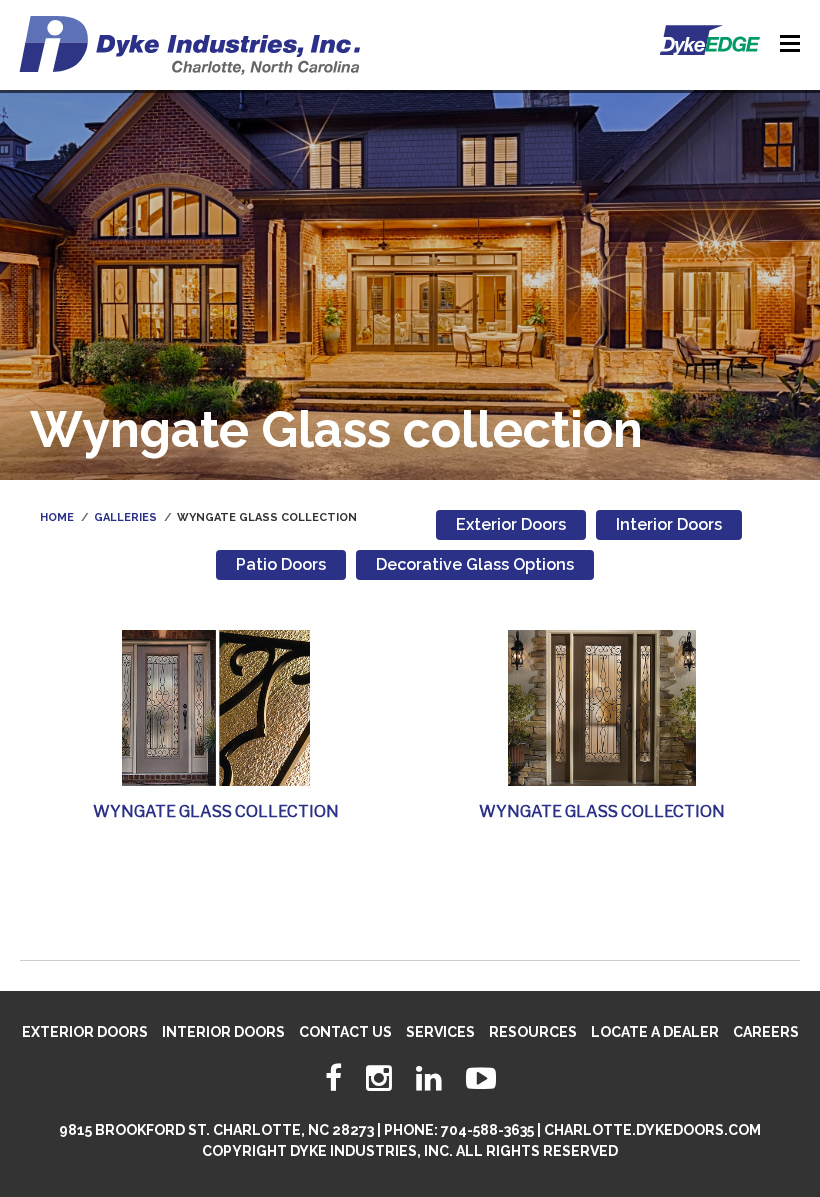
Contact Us (345, 1032)
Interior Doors (669, 524)
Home (57, 517)
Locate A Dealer (655, 1032)
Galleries (125, 517)
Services (440, 1032)
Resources (533, 1032)
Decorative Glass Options (475, 564)
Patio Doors (281, 564)
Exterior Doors (511, 524)
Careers (766, 1032)
